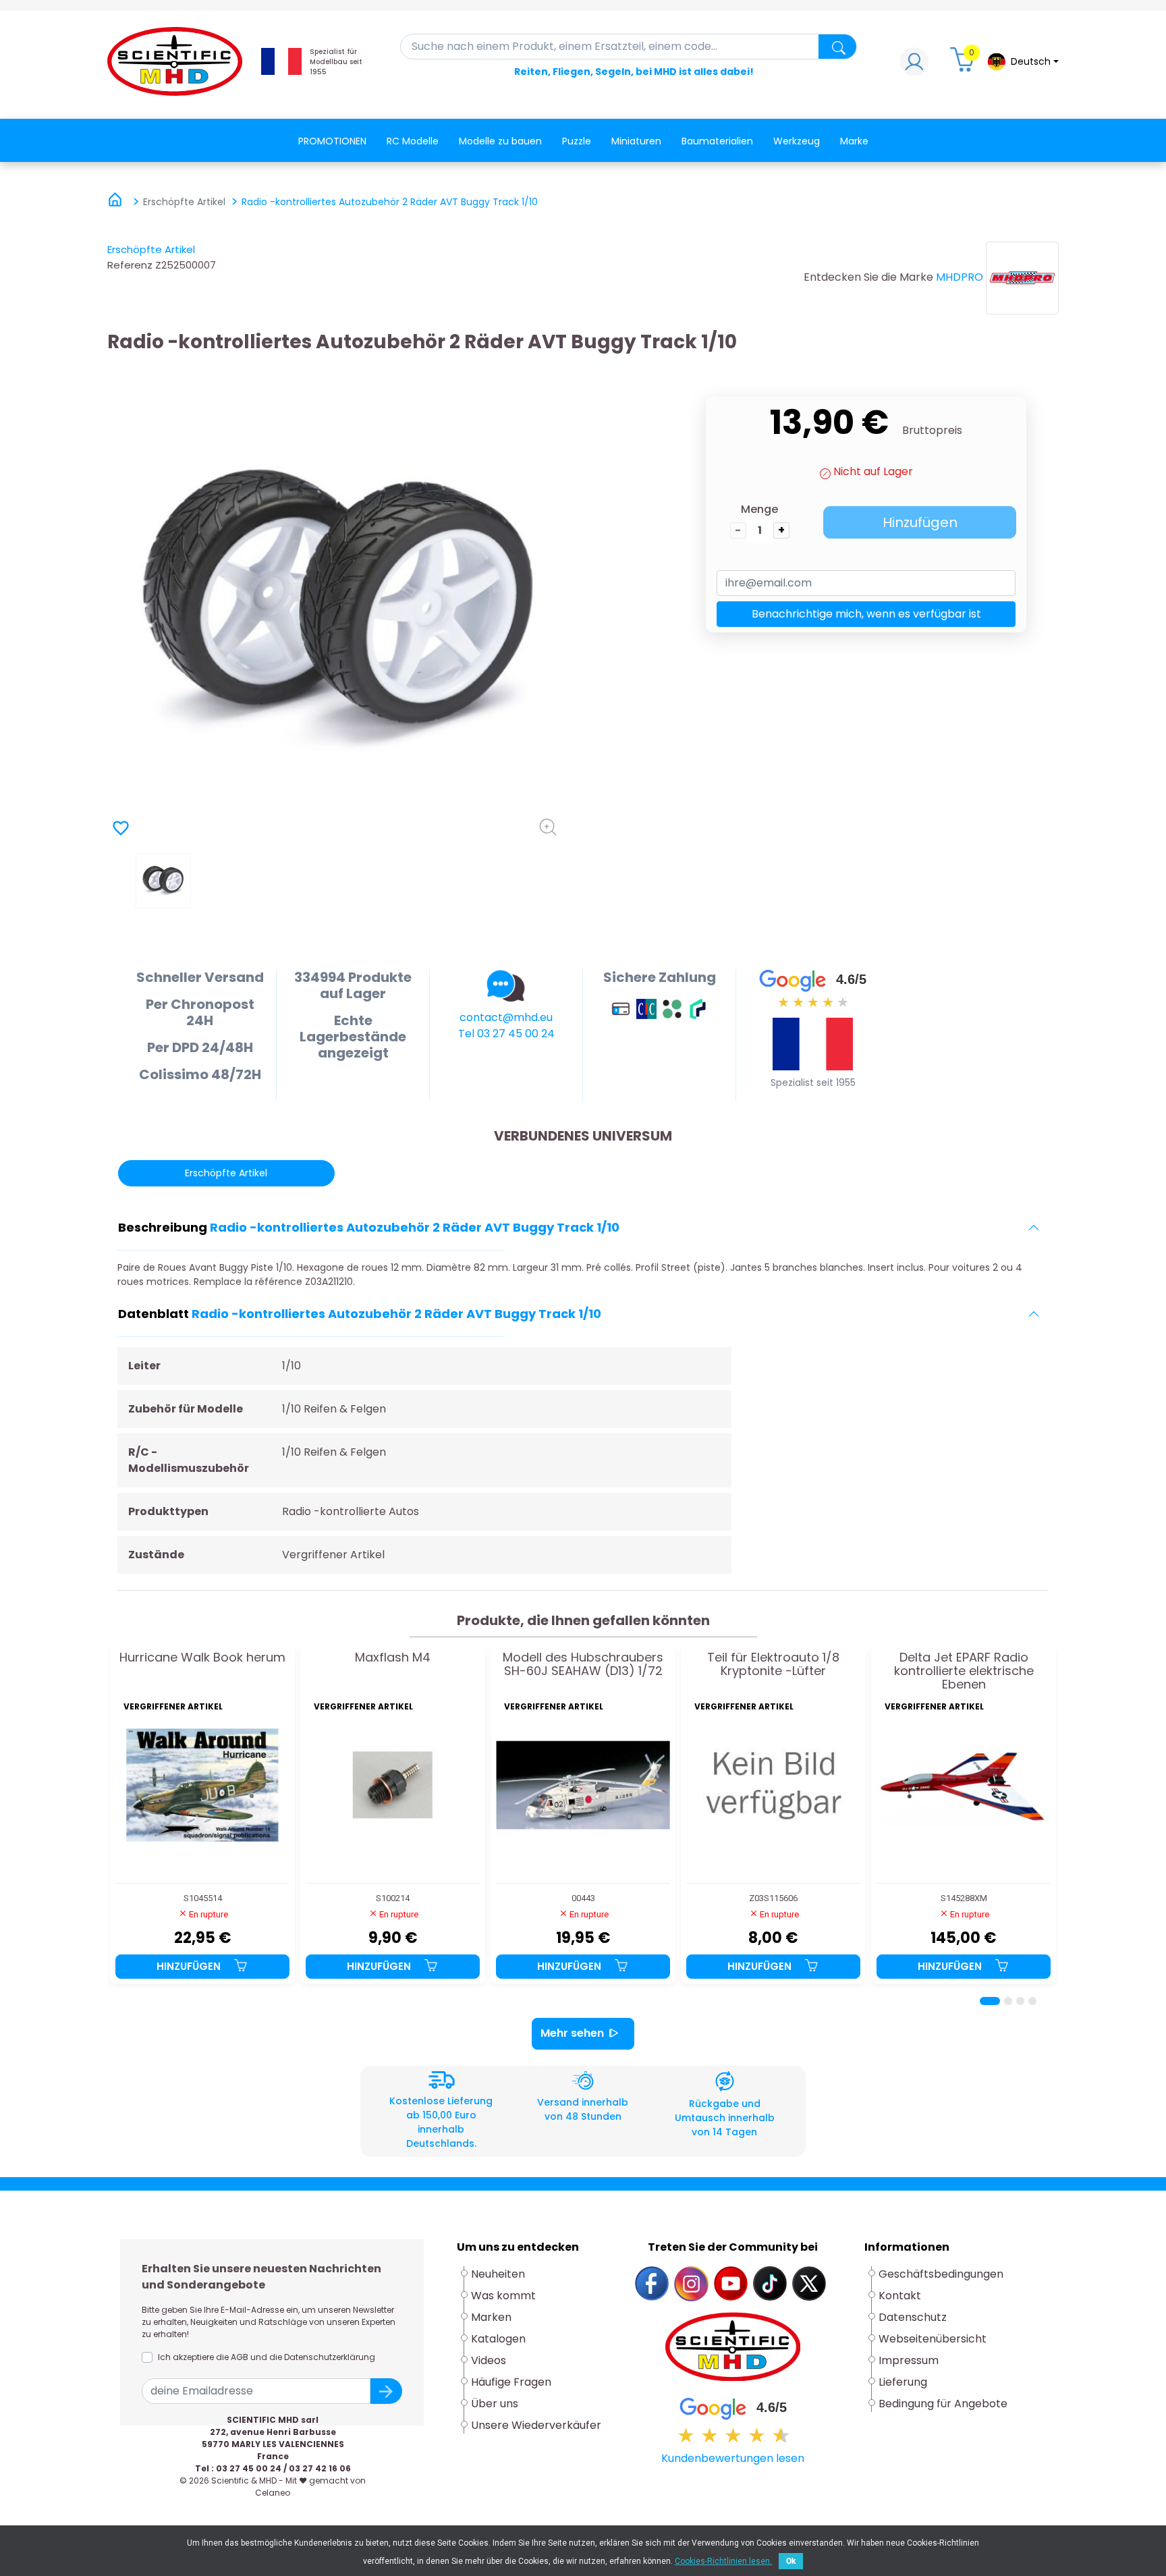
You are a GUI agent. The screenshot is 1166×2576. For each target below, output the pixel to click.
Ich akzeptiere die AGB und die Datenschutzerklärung (267, 2357)
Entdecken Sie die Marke (868, 277)
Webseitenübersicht (933, 2339)
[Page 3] (1020, 2001)
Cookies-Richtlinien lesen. (723, 2561)
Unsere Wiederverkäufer (536, 2425)
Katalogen (498, 2339)
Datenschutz (913, 2317)
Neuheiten (498, 2274)
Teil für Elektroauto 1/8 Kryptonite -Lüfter (773, 1665)
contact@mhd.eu (506, 1017)
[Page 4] (1032, 2001)
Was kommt (503, 2296)
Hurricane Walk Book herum (202, 1658)
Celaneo (273, 2493)
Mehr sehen (572, 2033)
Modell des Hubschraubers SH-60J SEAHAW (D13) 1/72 (583, 1665)
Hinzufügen (920, 522)
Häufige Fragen (511, 2382)
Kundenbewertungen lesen (733, 2458)
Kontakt (900, 2296)
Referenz (130, 265)
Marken (491, 2317)
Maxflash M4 (393, 1658)
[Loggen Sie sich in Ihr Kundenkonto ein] (914, 65)
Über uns (495, 2404)
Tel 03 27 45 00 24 (506, 1034)
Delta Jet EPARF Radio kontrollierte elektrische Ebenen (964, 1671)
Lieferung (903, 2382)
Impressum (909, 2360)
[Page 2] (1008, 2001)
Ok (791, 2561)
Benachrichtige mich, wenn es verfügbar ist (866, 614)
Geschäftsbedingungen (941, 2274)
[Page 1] (990, 2001)
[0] (964, 65)
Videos (489, 2360)
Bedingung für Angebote (943, 2404)
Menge (759, 509)
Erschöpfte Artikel (151, 249)
